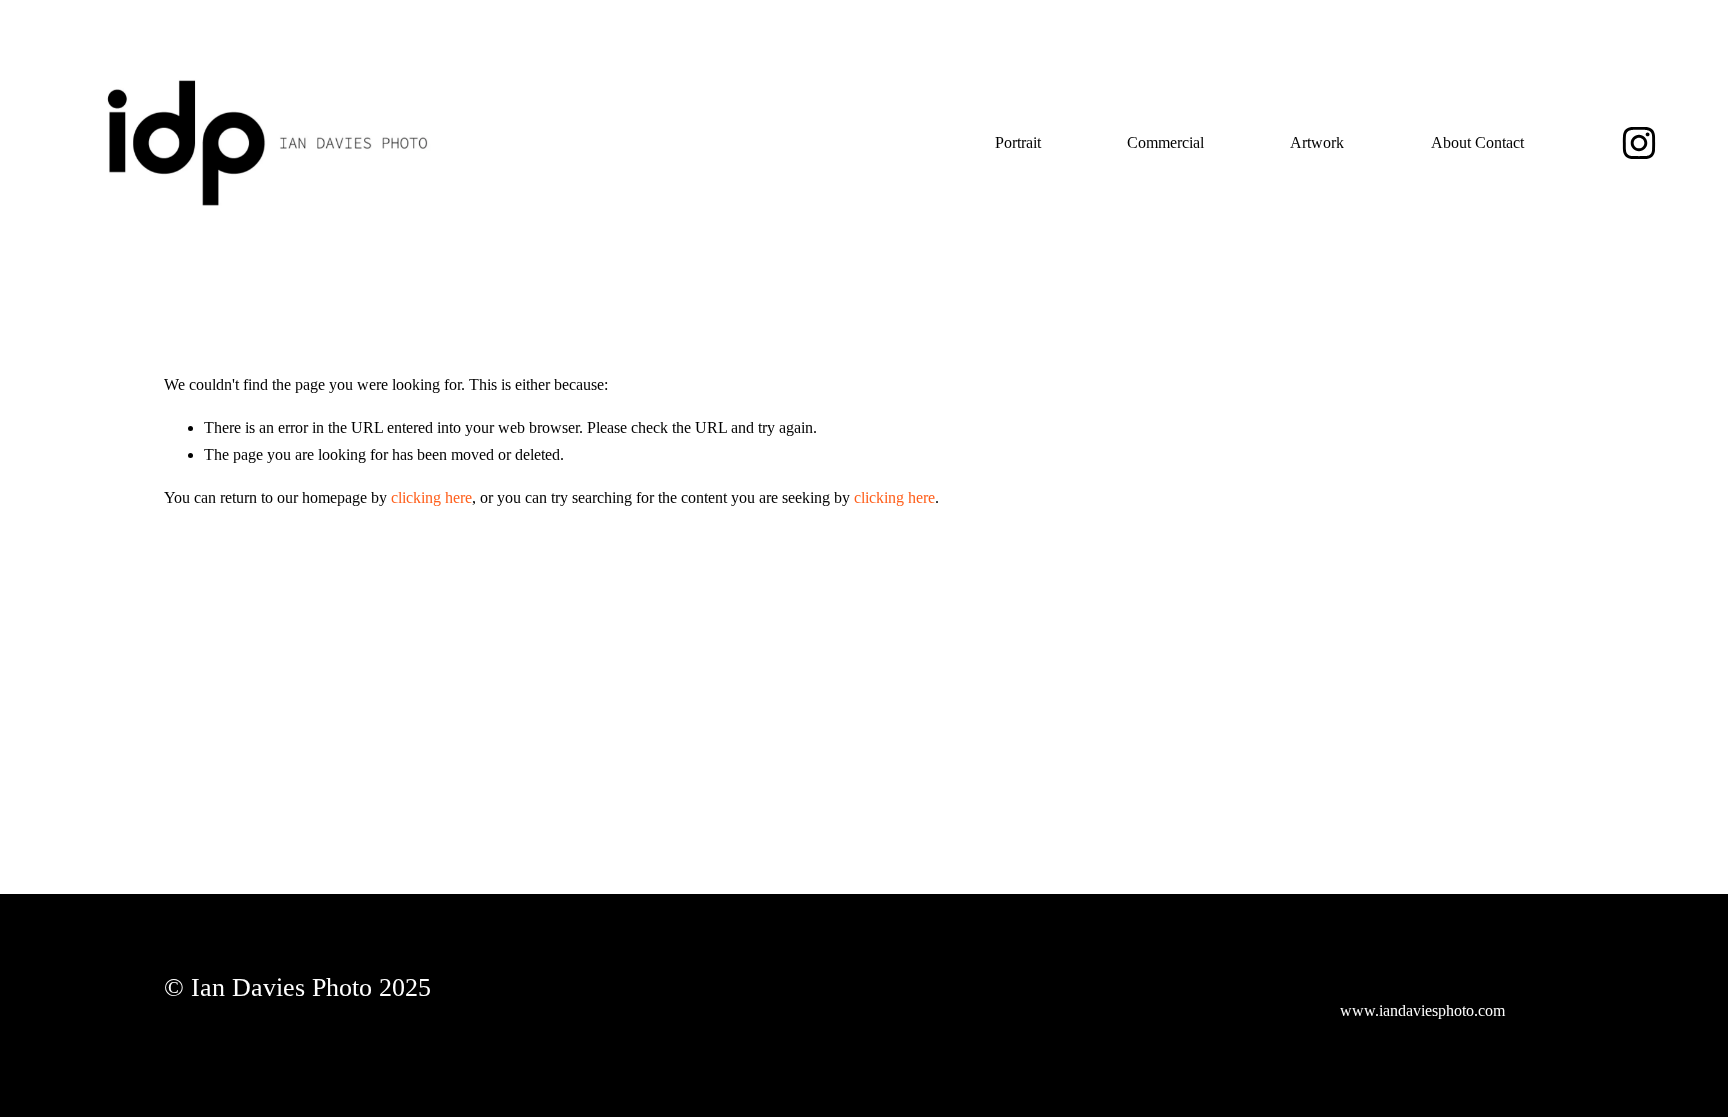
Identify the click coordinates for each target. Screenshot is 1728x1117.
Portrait (1018, 142)
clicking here (431, 497)
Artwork (1317, 142)
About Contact (1477, 142)
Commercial (1165, 142)
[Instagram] (1639, 143)
